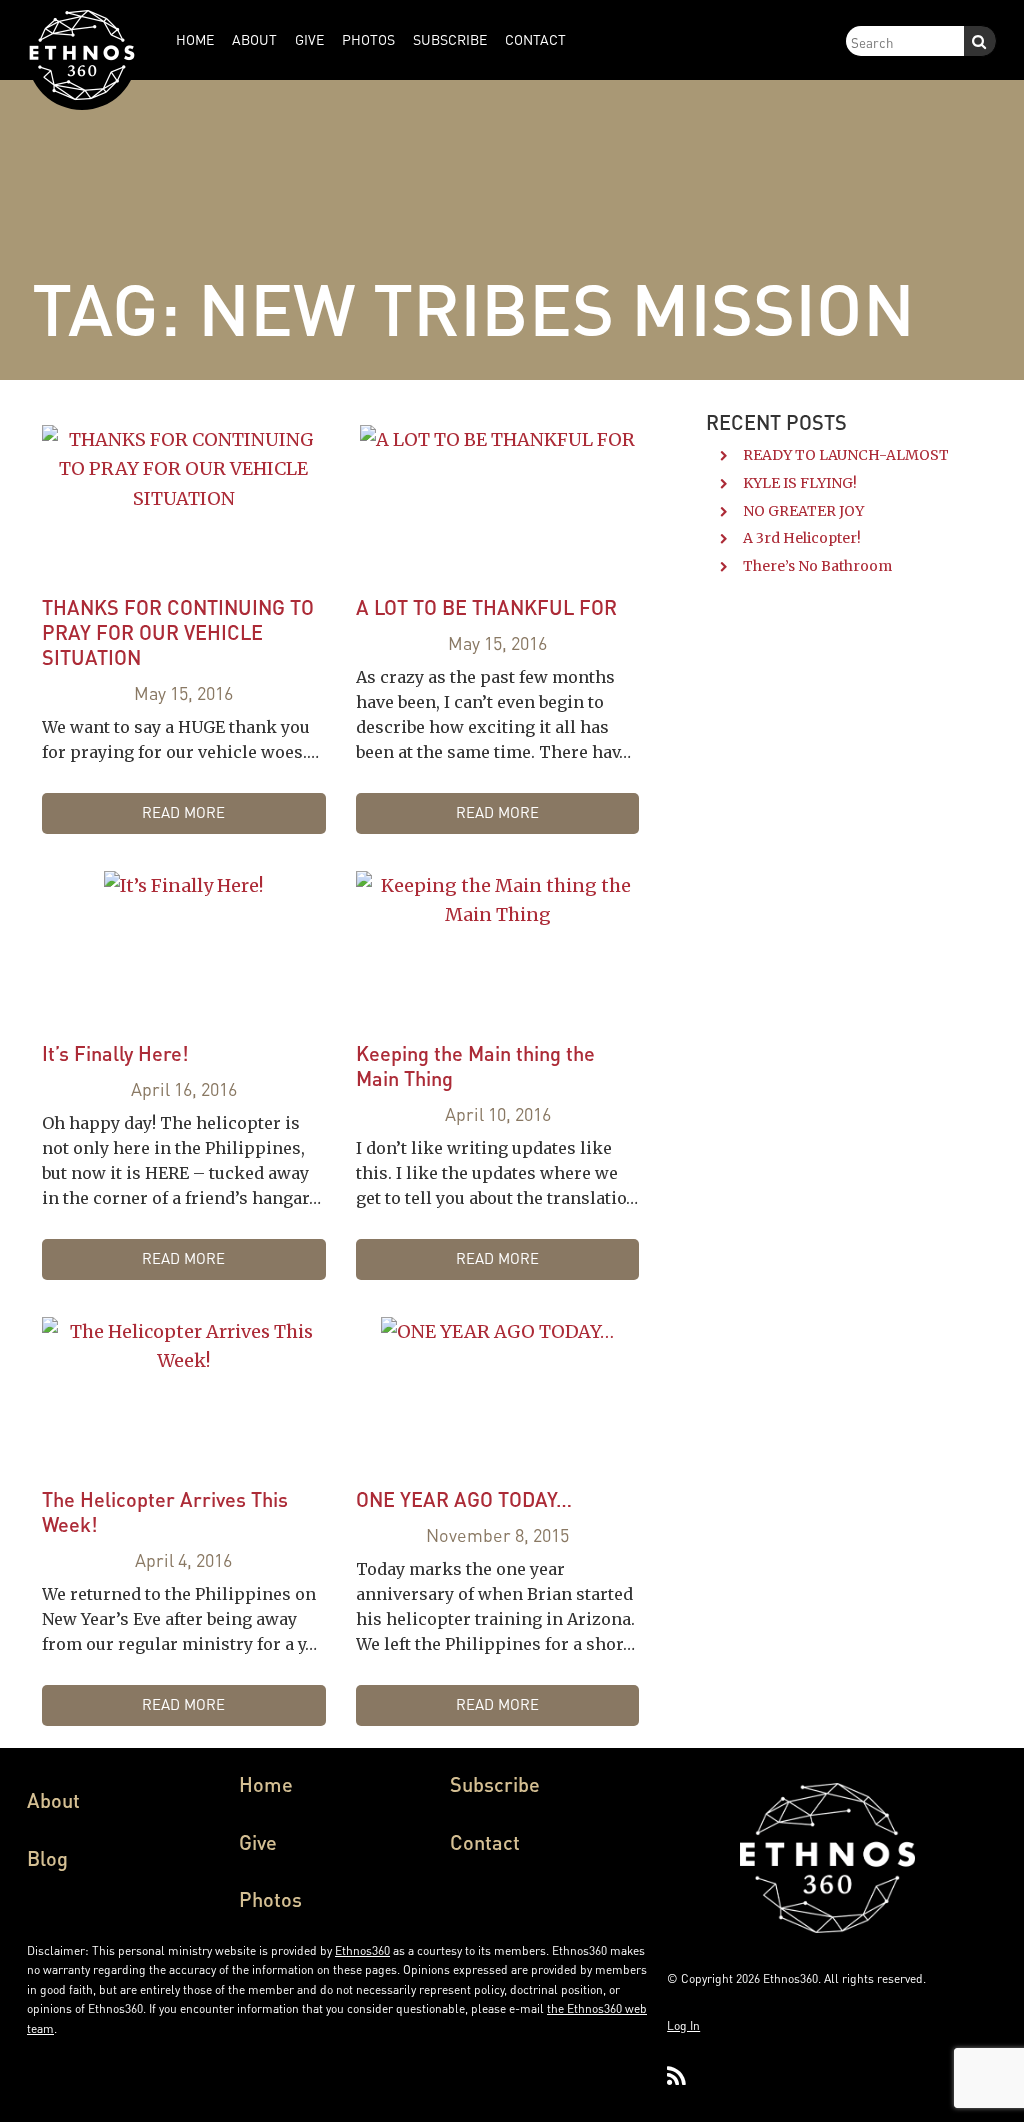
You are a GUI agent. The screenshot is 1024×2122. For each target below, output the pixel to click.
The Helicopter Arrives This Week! (165, 1511)
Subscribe (495, 1784)
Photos (270, 1899)
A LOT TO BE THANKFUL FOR (486, 607)
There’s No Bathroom (817, 566)
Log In (683, 2025)
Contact (485, 1842)
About (53, 1800)
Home (266, 1784)
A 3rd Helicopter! (802, 538)
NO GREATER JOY (803, 511)
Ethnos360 (362, 1950)
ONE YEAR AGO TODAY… (464, 1499)
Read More (183, 812)
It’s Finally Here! (115, 1053)
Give (258, 1842)
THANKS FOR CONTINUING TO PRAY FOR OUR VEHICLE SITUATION (178, 632)
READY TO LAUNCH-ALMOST (846, 455)
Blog (47, 1858)
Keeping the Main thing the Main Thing (475, 1065)
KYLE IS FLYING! (800, 483)
